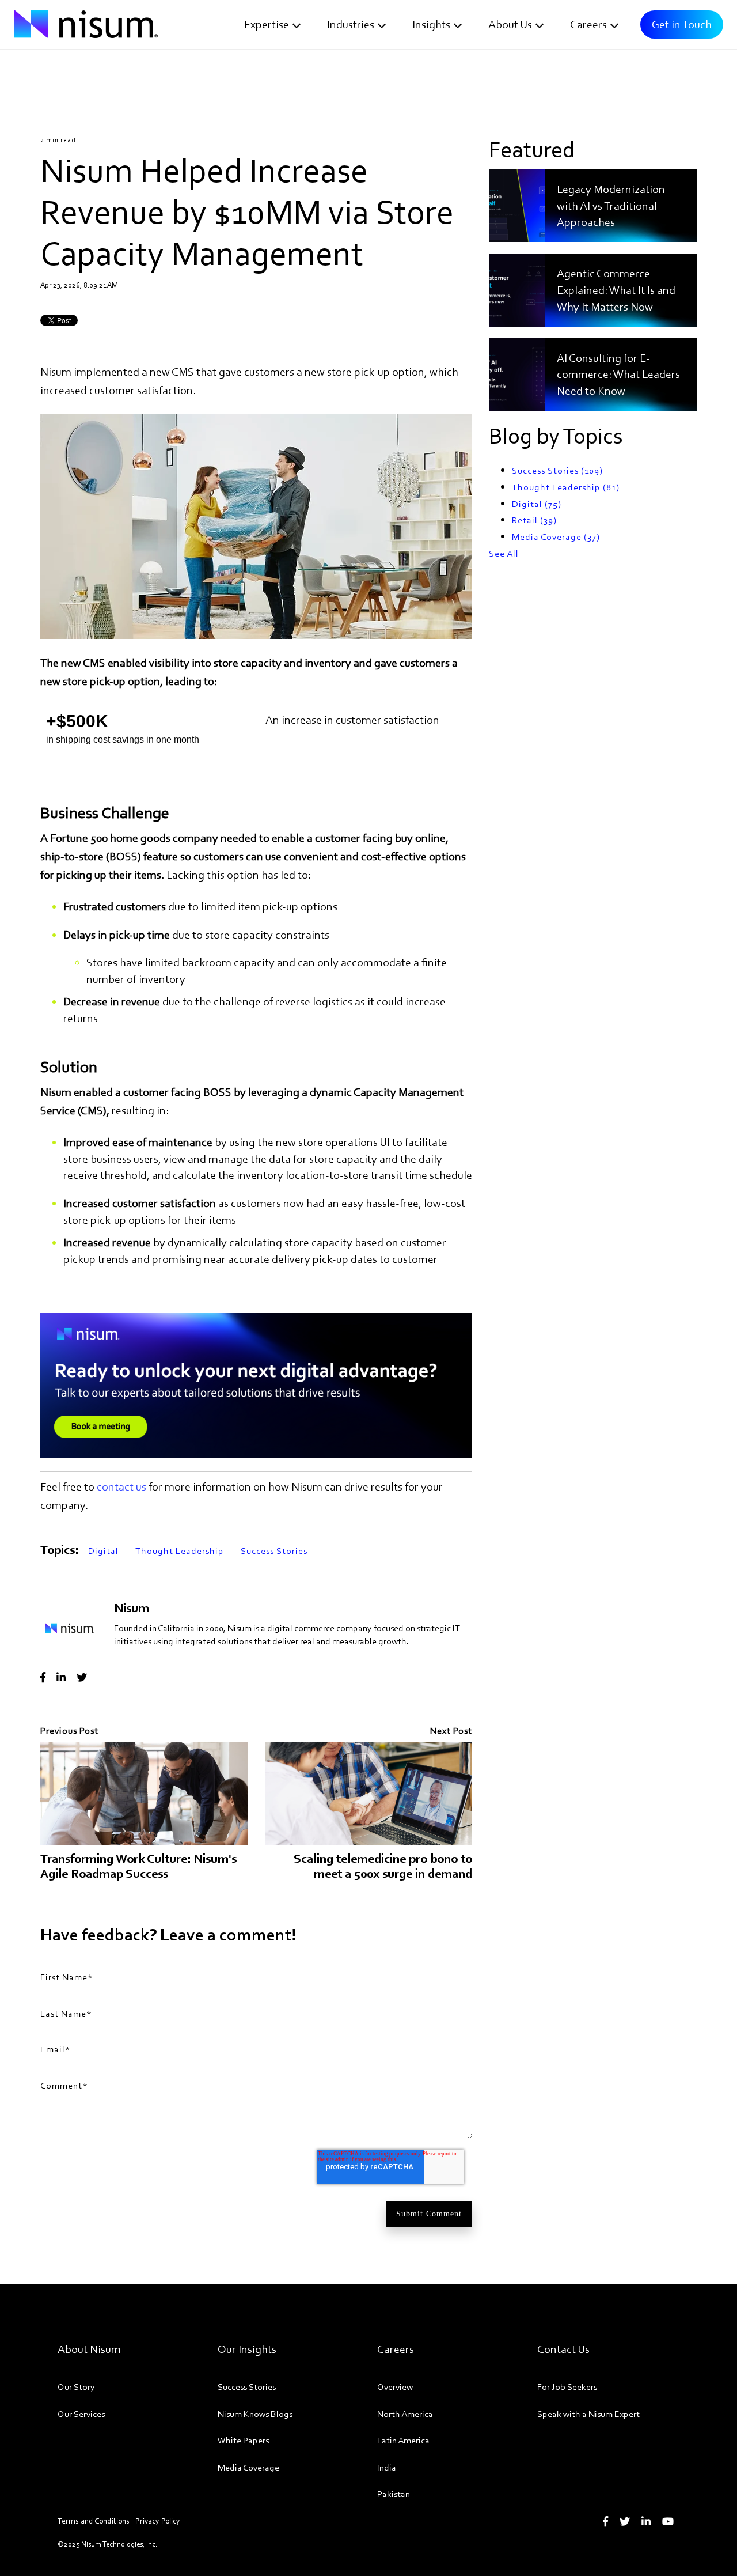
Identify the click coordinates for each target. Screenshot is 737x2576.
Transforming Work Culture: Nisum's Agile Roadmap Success (138, 1866)
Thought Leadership (180, 1551)
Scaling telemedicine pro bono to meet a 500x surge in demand (383, 1866)
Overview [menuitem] (395, 2387)
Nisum (132, 1608)
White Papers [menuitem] (243, 2440)
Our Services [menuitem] (81, 2414)
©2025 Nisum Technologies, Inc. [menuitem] (107, 2544)
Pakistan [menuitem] (394, 2494)
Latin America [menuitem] (403, 2440)
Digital (103, 1551)
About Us (510, 24)
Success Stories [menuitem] (247, 2387)
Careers (588, 24)
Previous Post (69, 1730)
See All (504, 553)
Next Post (451, 1730)
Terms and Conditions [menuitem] (94, 2521)
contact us (121, 1486)
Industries (351, 24)
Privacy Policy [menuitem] (158, 2521)
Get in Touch (682, 24)
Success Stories (274, 1551)
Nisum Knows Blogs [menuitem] (255, 2414)
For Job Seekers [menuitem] (567, 2387)
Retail (534, 520)
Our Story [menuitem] (76, 2387)
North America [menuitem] (405, 2414)
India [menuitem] (387, 2467)
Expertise (267, 24)
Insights (431, 24)
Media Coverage (556, 537)
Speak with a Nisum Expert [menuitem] (588, 2414)
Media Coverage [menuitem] (248, 2467)
